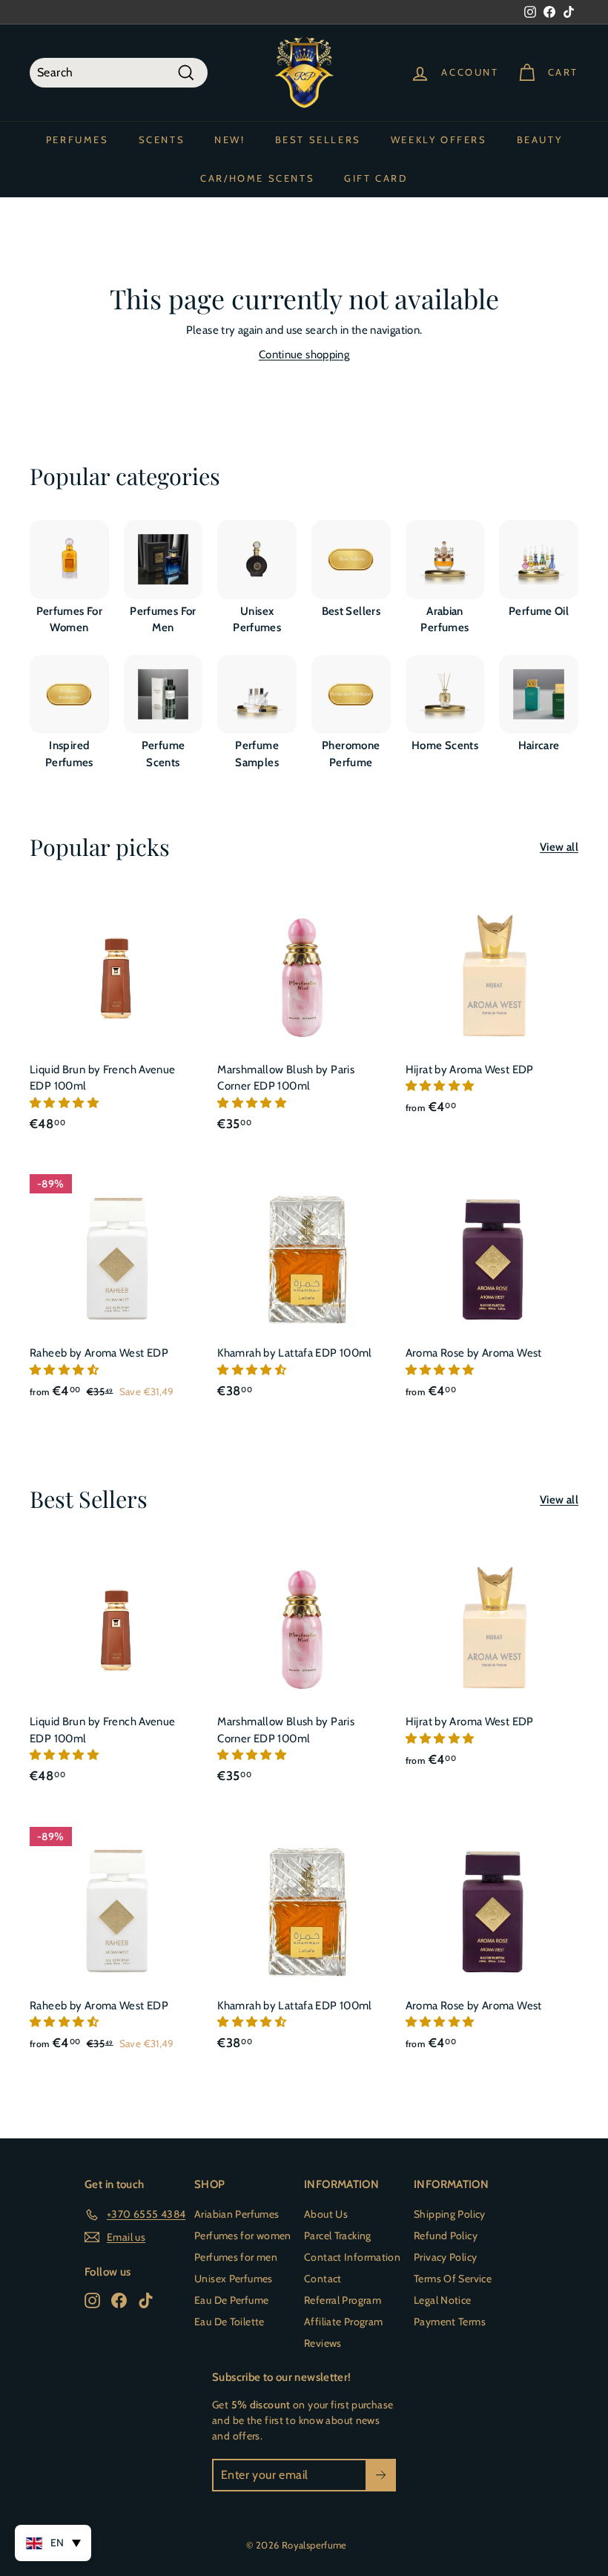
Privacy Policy (445, 2257)
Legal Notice (443, 2300)
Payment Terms (450, 2322)
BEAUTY (540, 139)
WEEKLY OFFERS (439, 139)
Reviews (323, 2343)
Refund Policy (446, 2236)
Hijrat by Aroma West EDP (470, 1070)
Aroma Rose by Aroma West (474, 1353)
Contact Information (352, 2257)
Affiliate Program (343, 2322)
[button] (65, 1103)
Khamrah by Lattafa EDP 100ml (295, 1353)
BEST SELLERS (318, 139)
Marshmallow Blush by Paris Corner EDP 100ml (286, 1078)
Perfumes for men (236, 2257)
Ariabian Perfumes (237, 2214)
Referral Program (343, 2300)
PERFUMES (77, 139)
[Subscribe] (381, 2475)
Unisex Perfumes (234, 2279)
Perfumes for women (243, 2236)
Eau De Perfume (231, 2300)
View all (559, 847)
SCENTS (162, 139)
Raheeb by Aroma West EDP (99, 1353)
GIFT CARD (376, 178)
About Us (326, 2214)
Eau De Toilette (229, 2322)
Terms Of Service (453, 2279)
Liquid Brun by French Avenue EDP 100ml (103, 1078)
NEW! (229, 139)
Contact (323, 2279)
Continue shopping (304, 355)
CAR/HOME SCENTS (257, 178)
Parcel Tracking (338, 2236)
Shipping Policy (450, 2214)
